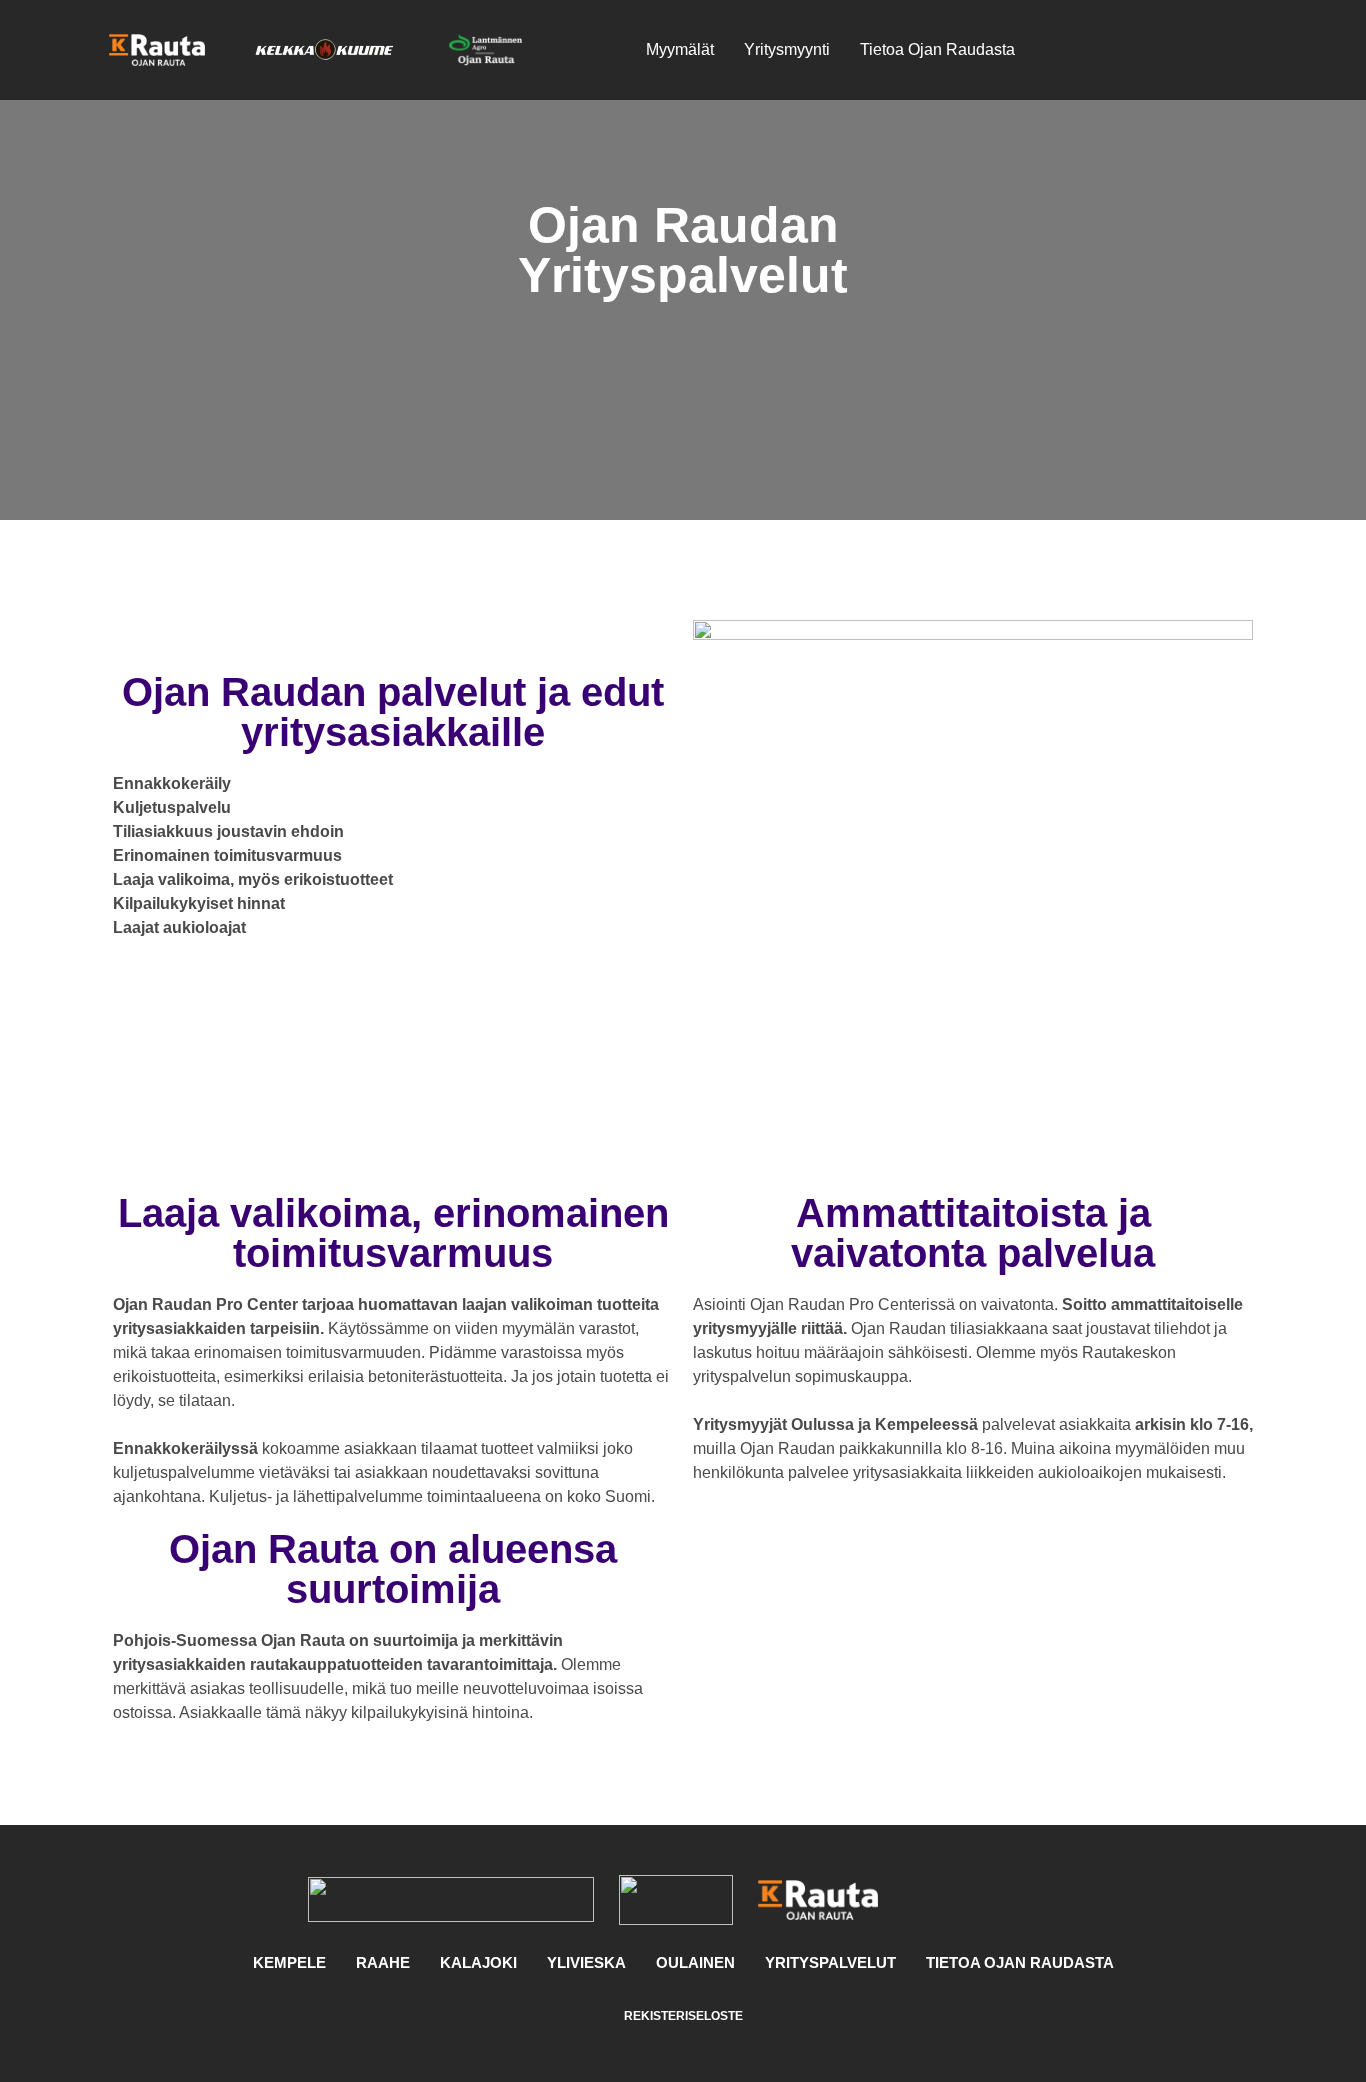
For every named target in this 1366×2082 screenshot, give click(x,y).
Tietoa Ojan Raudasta (937, 49)
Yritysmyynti (787, 49)
